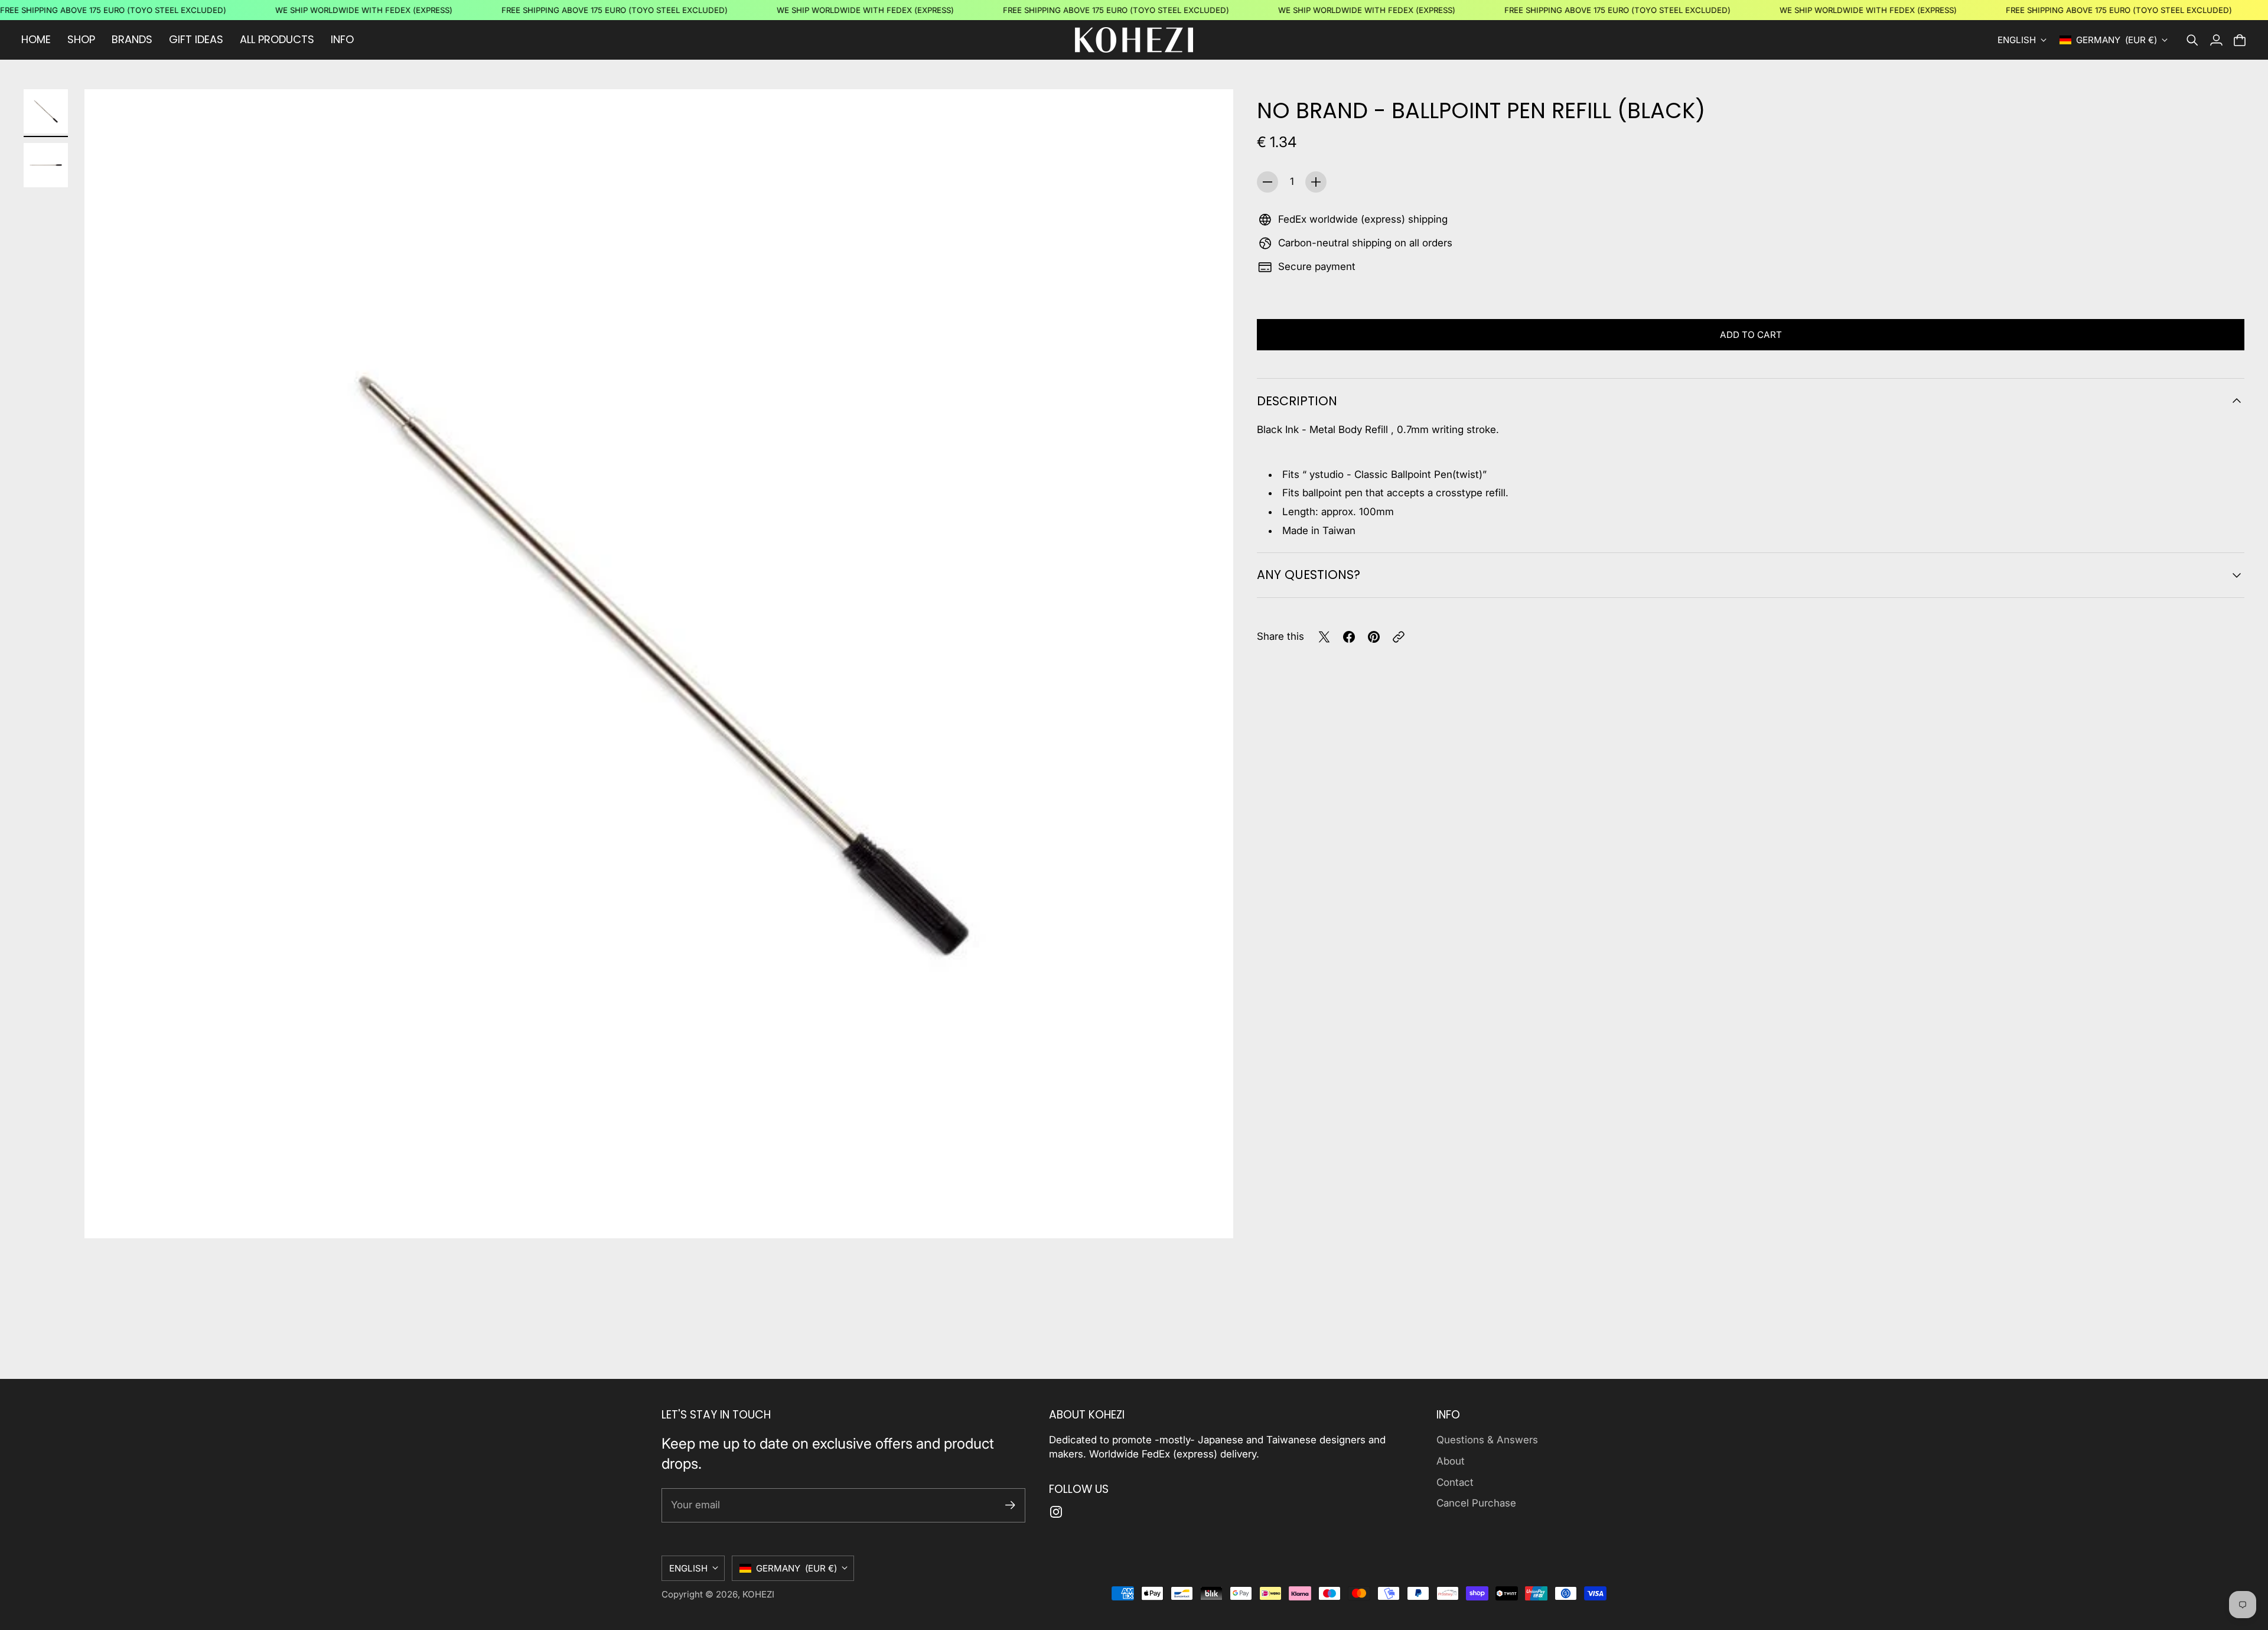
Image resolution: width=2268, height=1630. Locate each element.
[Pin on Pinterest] (1374, 637)
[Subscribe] (1010, 1505)
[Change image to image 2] (46, 165)
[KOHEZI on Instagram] (1056, 1512)
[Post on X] (1324, 637)
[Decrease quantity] (1267, 182)
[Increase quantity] (1316, 182)
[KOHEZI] (1134, 40)
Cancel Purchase (1476, 1503)
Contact (1455, 1482)
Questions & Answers (1487, 1440)
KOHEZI (758, 1594)
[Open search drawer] (2192, 40)
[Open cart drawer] (2240, 40)
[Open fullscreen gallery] (1211, 1216)
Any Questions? (1309, 575)
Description (1297, 401)
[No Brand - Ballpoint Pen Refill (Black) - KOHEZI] (659, 664)
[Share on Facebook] (1349, 637)
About (1451, 1461)
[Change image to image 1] (46, 111)
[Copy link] (1399, 637)
